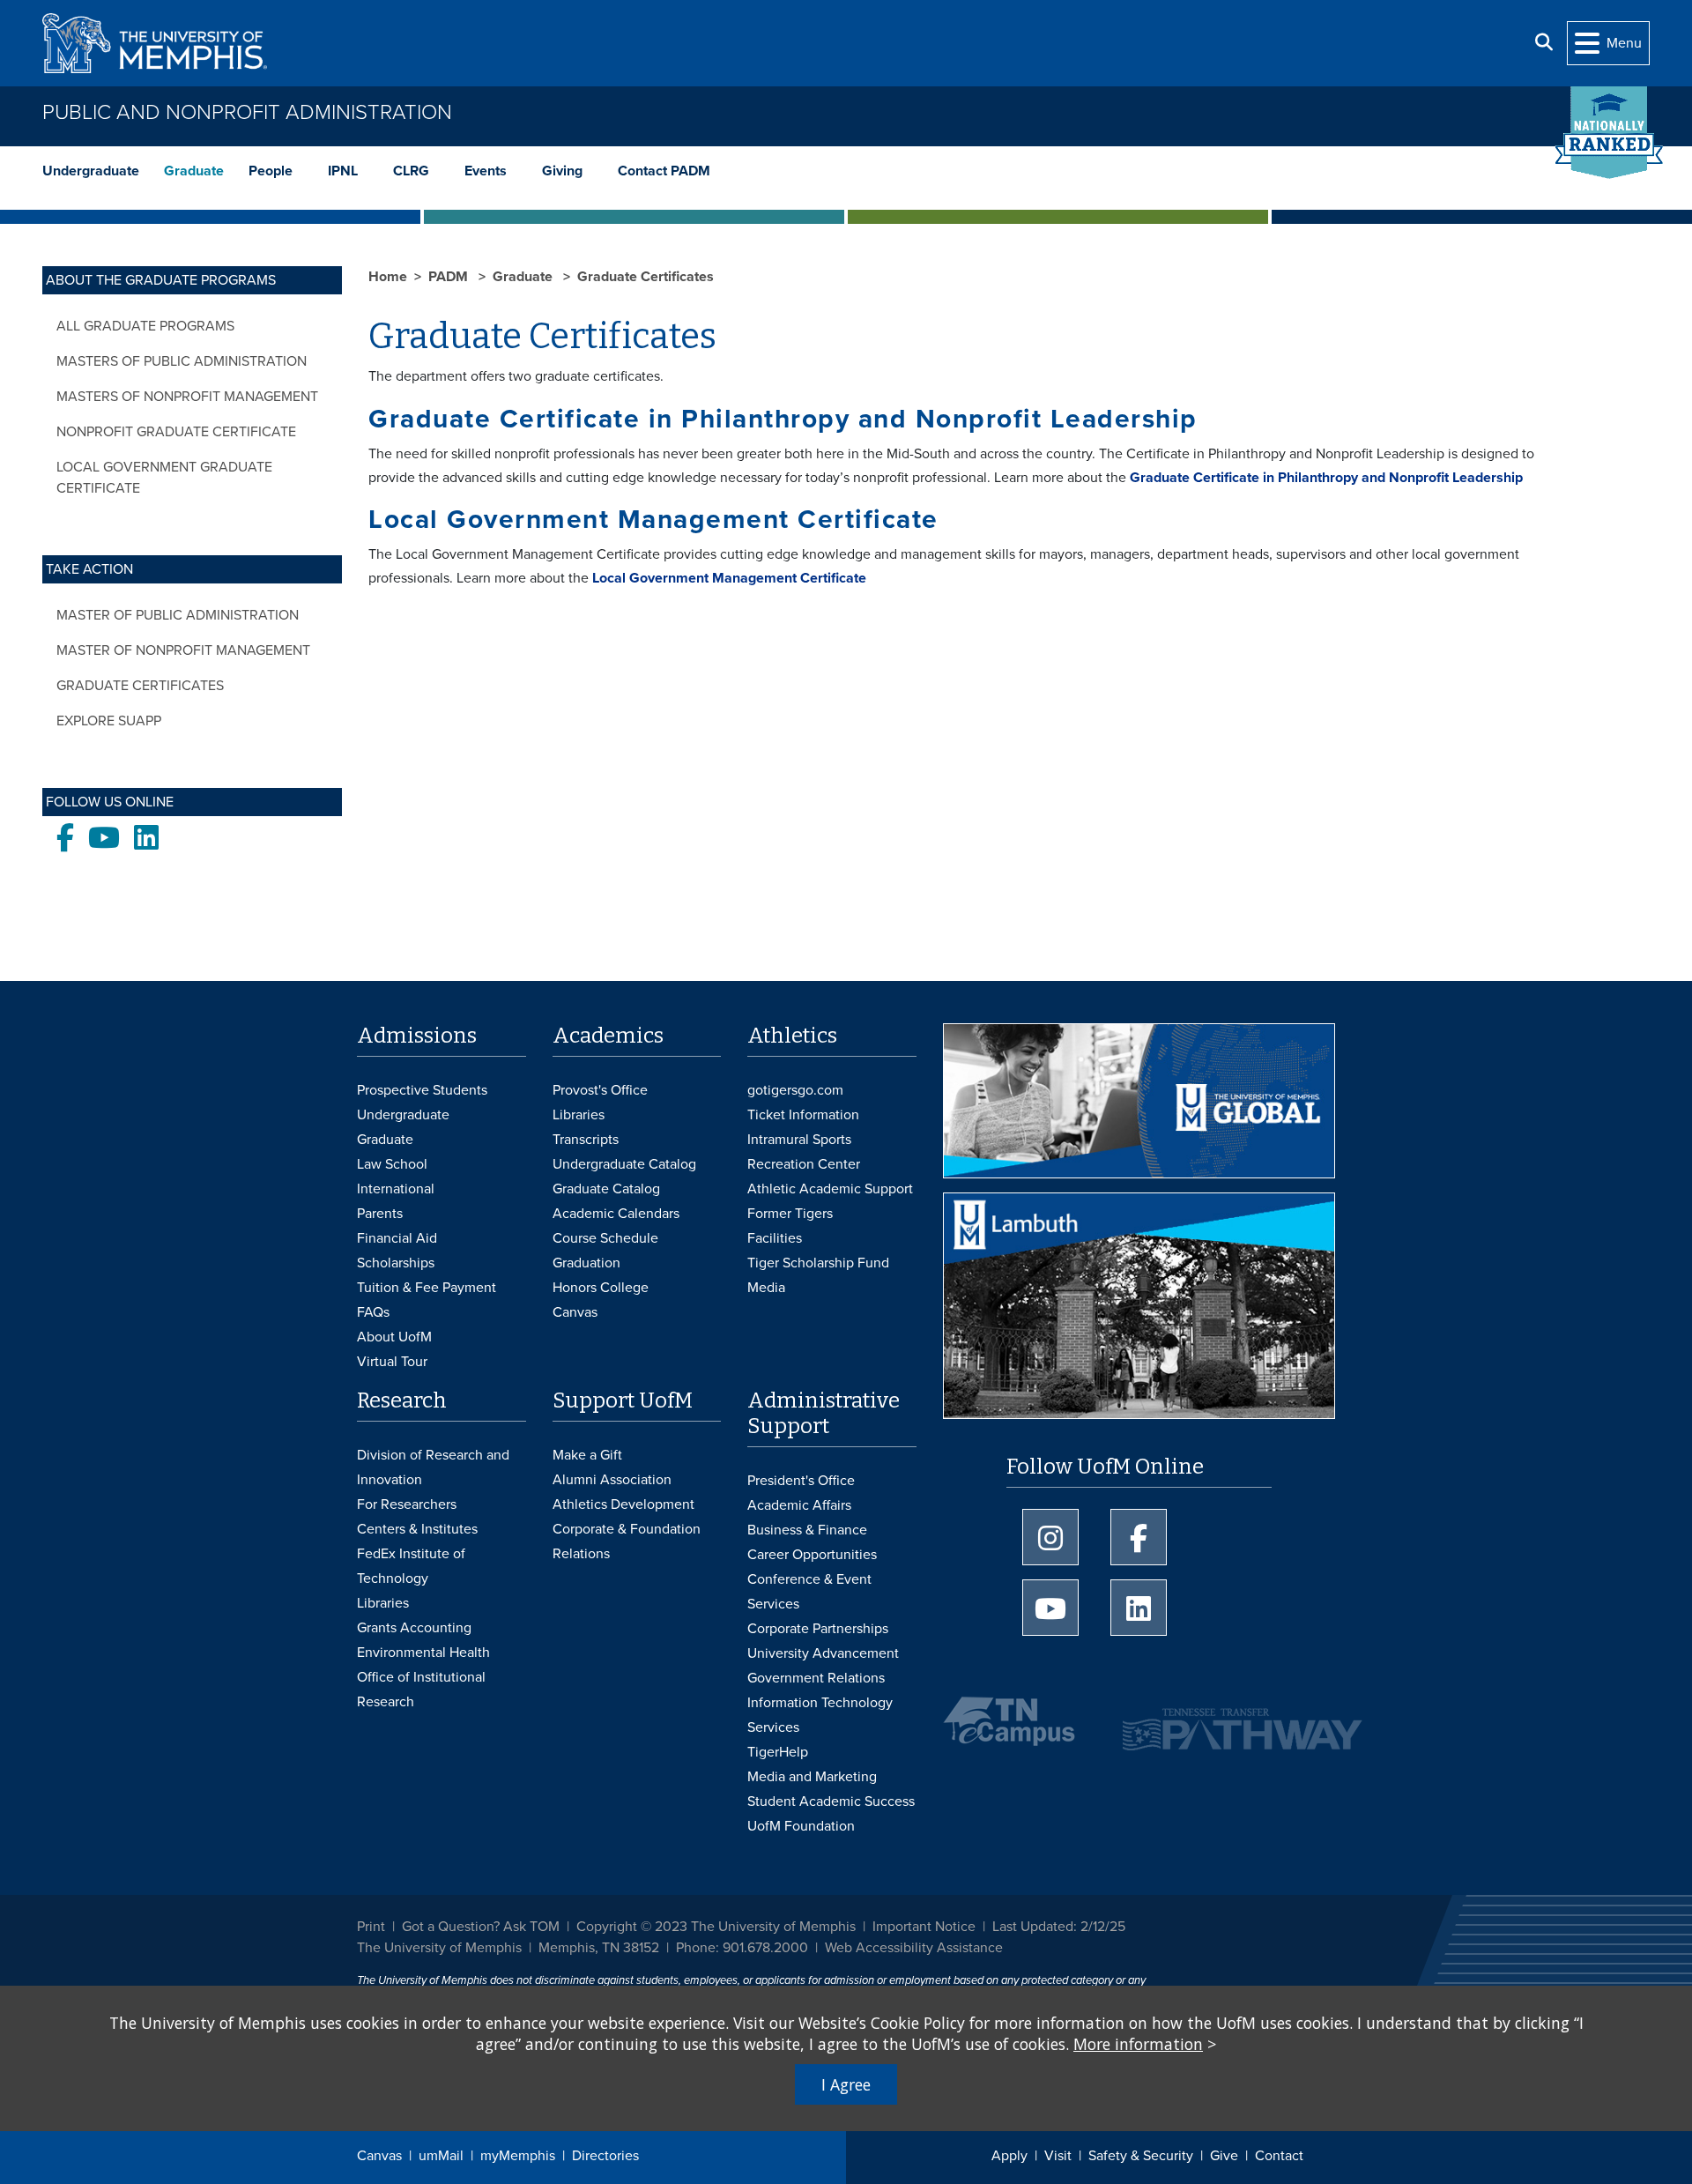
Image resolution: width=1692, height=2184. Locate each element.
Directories (605, 2156)
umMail (441, 2156)
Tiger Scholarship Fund (818, 1263)
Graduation (586, 1263)
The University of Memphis (439, 1948)
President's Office (801, 1481)
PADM (450, 277)
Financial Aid (397, 1238)
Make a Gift (587, 1455)
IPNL (343, 171)
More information (1138, 2044)
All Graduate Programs (145, 326)
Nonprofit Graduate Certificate (176, 432)
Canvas (379, 2156)
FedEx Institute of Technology (411, 1566)
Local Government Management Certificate (729, 578)
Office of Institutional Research (421, 1690)
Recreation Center (804, 1164)
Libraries (579, 1115)
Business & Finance (807, 1530)
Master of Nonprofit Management (183, 650)
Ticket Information (803, 1115)
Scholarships (396, 1263)
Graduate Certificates (140, 686)
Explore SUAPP (109, 721)
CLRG (411, 171)
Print (371, 1927)
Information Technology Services (820, 1715)
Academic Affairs (799, 1505)
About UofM (394, 1337)
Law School (392, 1164)
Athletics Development (623, 1504)
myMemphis (518, 2156)
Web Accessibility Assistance (914, 1948)
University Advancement (823, 1653)
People (271, 171)
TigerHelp (778, 1752)
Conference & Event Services (809, 1592)
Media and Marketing (812, 1777)
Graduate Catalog (606, 1189)
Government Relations (816, 1678)
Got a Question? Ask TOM (481, 1927)
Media (766, 1288)
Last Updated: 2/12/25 (1059, 1927)
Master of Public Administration (178, 615)
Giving (562, 171)
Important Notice (924, 1927)
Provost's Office (600, 1090)
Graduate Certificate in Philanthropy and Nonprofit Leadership (1326, 478)
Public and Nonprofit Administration (247, 112)
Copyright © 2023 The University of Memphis (716, 1927)
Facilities (775, 1238)
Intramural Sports (799, 1140)
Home (388, 277)
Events (486, 171)
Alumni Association (612, 1480)
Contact (1279, 2156)
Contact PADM (664, 171)
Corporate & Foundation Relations (627, 1541)
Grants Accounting (414, 1628)
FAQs (373, 1312)
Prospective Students (422, 1090)
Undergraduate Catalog (624, 1164)
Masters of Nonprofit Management (187, 397)
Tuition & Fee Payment (427, 1288)
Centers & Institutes (417, 1529)
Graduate (194, 171)
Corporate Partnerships (818, 1629)
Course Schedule (605, 1238)
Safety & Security (1141, 2156)
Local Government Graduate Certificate (164, 478)
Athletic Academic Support (830, 1189)
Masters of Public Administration (182, 361)
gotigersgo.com (795, 1090)
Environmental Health (423, 1653)
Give (1224, 2156)
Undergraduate (91, 171)
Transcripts (586, 1140)
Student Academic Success (831, 1801)
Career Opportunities (812, 1555)
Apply (1009, 2156)
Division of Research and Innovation (433, 1467)
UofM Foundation (801, 1826)
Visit (1058, 2156)
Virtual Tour (392, 1362)
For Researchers (407, 1504)
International (396, 1189)
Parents (380, 1214)
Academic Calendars (616, 1214)
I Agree (846, 2084)
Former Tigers (790, 1214)
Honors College (601, 1288)
